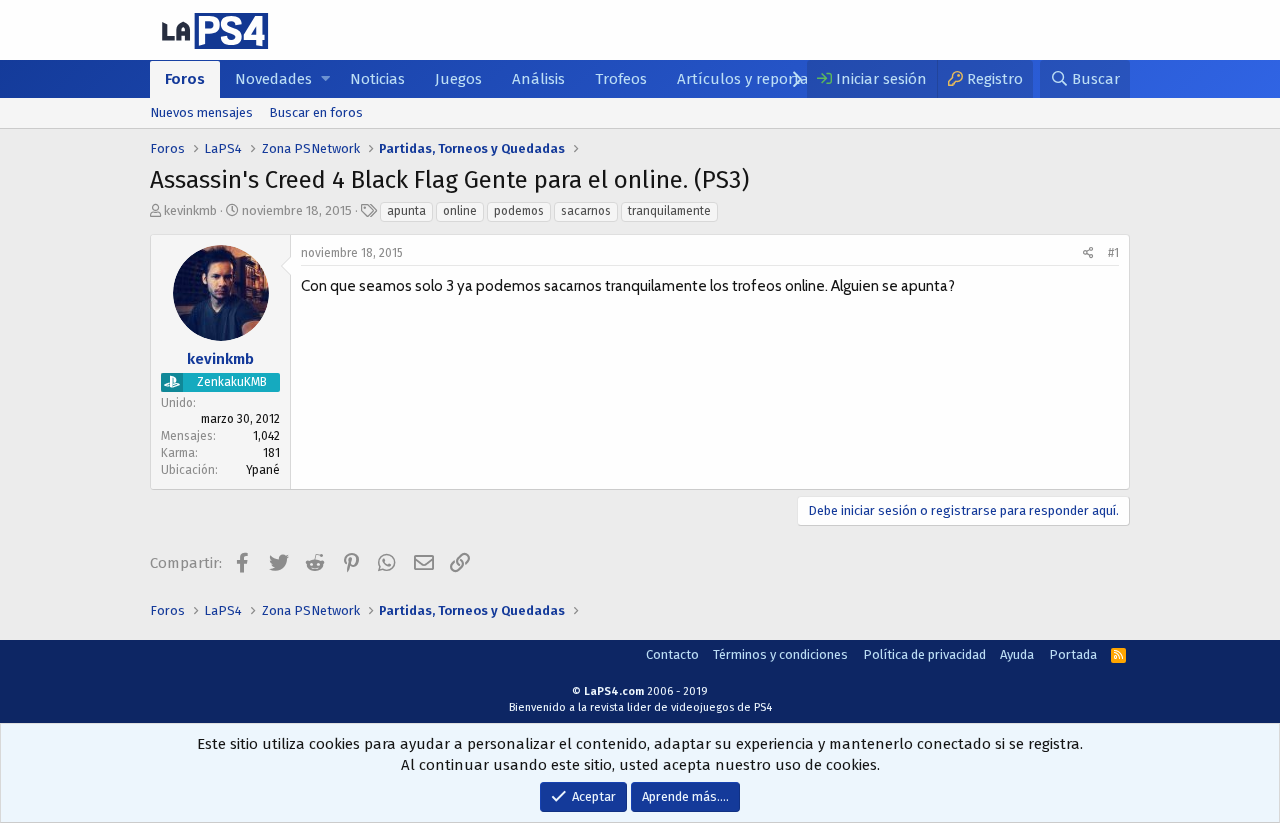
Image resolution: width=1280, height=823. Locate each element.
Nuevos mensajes (201, 112)
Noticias (377, 79)
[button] (325, 79)
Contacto (672, 654)
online (460, 211)
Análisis (538, 79)
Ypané (263, 470)
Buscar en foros (316, 112)
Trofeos (621, 79)
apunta (406, 211)
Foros (185, 79)
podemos (519, 211)
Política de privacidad (924, 654)
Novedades (273, 79)
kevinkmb (190, 210)
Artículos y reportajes (752, 79)
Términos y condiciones (780, 654)
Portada (1073, 654)
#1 (1113, 253)
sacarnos (586, 211)
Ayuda (1017, 654)
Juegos (458, 79)
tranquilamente (669, 211)
